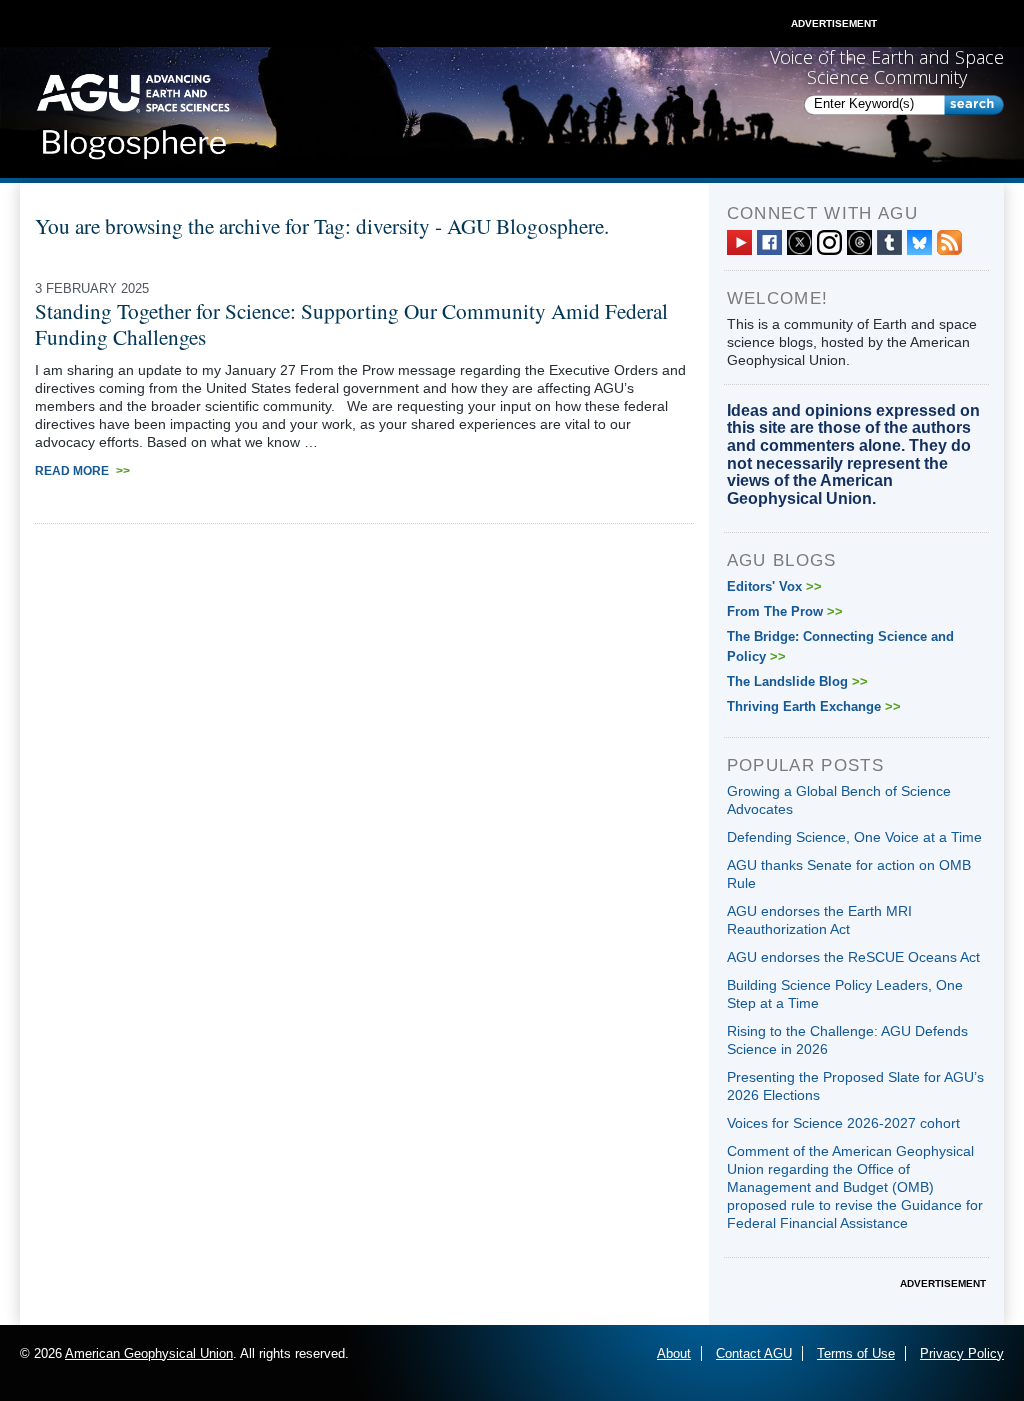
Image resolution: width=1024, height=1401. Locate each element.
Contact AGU (754, 1353)
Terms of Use (856, 1353)
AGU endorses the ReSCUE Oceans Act (853, 957)
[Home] (133, 111)
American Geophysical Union (149, 1353)
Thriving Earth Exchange (814, 706)
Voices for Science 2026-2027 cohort (843, 1123)
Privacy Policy (962, 1353)
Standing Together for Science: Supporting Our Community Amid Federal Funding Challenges (351, 324)
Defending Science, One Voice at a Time (854, 837)
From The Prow (785, 611)
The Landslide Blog (797, 681)
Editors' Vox (774, 586)
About (674, 1353)
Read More (82, 471)
